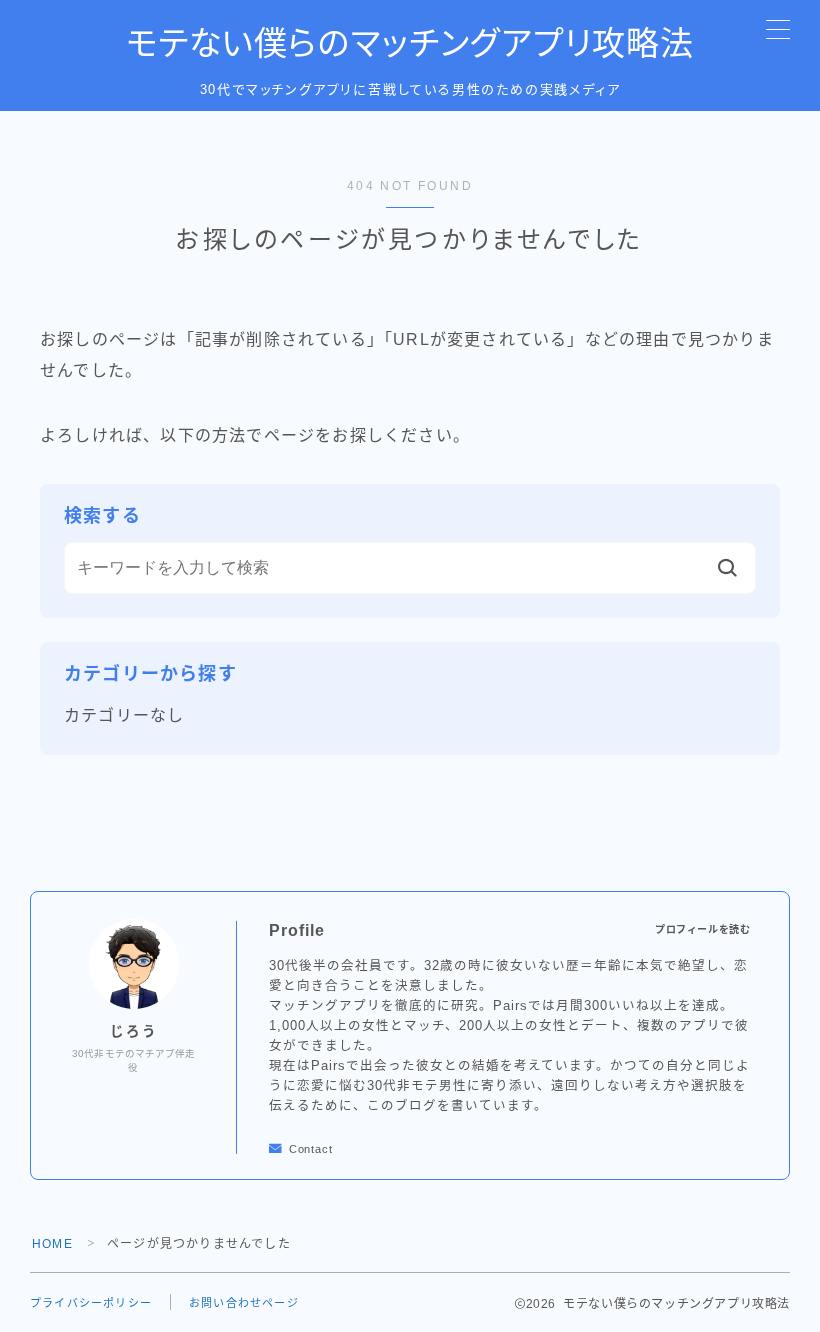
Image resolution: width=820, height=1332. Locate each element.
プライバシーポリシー (91, 1303)
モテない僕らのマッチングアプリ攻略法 (410, 44)
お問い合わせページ (244, 1303)
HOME (52, 1244)
